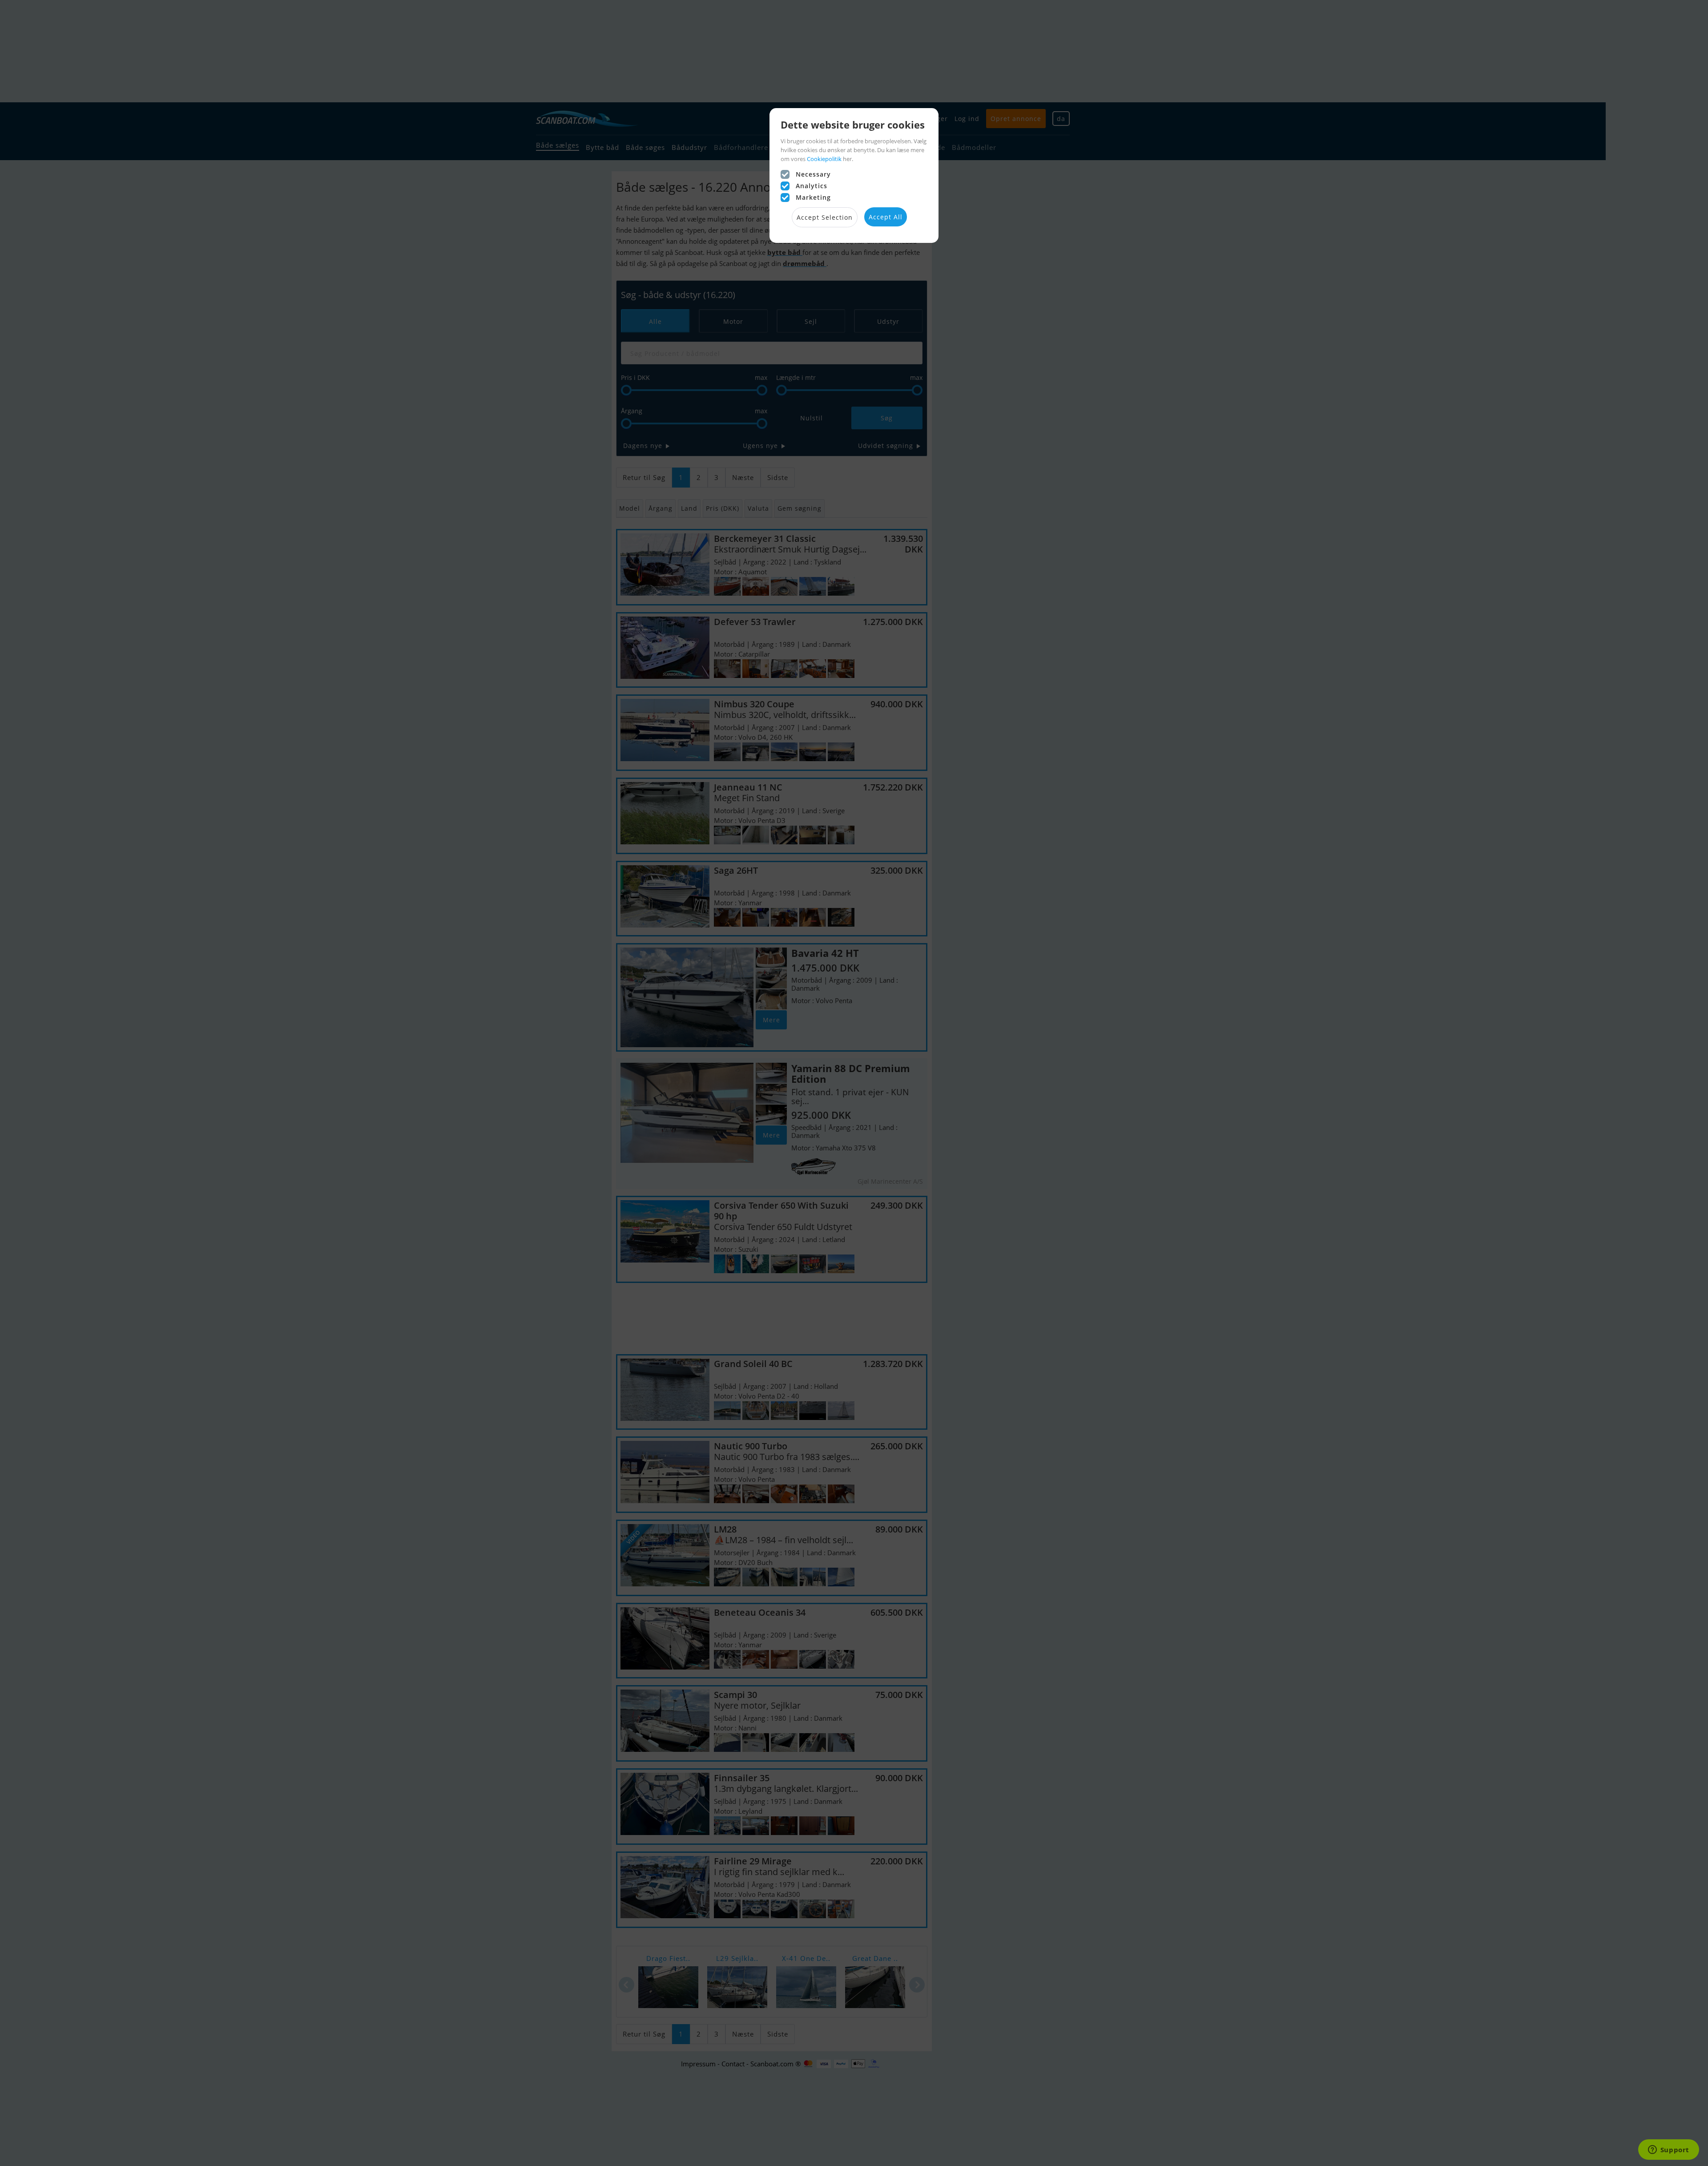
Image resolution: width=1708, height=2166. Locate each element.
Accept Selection (825, 217)
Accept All (886, 217)
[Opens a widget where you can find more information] (1668, 2150)
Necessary (813, 174)
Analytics (812, 186)
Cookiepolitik (824, 159)
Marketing (813, 197)
